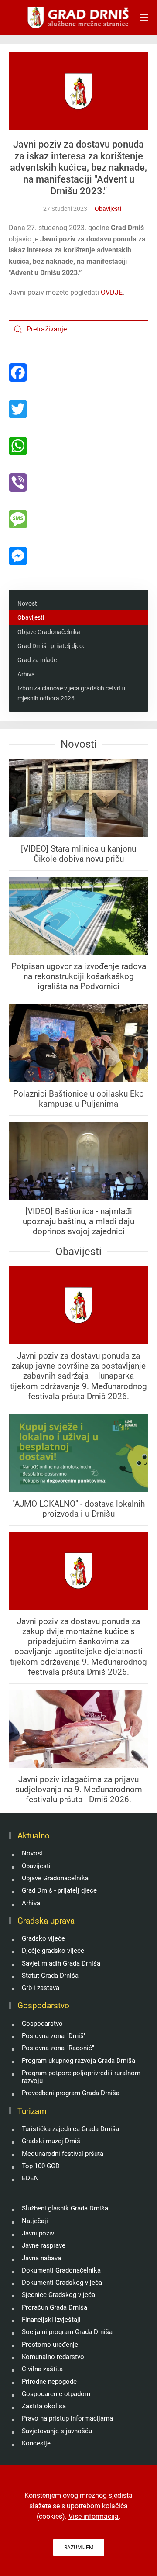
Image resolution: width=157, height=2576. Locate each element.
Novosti (28, 603)
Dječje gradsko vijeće (53, 1951)
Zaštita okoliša (44, 2406)
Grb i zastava (41, 1988)
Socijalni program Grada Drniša (67, 2332)
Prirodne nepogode (49, 2382)
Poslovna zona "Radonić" (58, 2048)
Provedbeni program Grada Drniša (71, 2093)
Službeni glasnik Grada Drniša (65, 2208)
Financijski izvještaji (51, 2320)
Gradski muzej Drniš (51, 2141)
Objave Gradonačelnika (49, 632)
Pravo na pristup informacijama (67, 2418)
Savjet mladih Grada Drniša (61, 1963)
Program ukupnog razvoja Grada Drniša (78, 2061)
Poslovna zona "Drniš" (54, 2036)
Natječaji (35, 2221)
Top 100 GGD (41, 2166)
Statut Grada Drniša (50, 1976)
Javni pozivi (39, 2233)
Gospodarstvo (42, 2024)
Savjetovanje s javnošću (57, 2431)
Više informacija (94, 2516)
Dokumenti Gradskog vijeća (62, 2283)
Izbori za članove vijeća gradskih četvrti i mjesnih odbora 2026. (71, 693)
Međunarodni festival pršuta (63, 2154)
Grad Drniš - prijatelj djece (51, 646)
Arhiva (26, 674)
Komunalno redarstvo (53, 2357)
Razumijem (79, 2548)
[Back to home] (79, 17)
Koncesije (36, 2443)
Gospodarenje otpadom (56, 2394)
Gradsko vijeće (43, 1938)
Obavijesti (108, 209)
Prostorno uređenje (50, 2345)
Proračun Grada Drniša (55, 2307)
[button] (144, 17)
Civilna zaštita (42, 2369)
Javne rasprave (44, 2245)
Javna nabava (41, 2258)
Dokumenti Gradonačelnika (61, 2270)
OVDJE (112, 292)
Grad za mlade (37, 660)
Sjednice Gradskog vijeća (58, 2295)
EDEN (30, 2178)
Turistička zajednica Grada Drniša (70, 2129)
